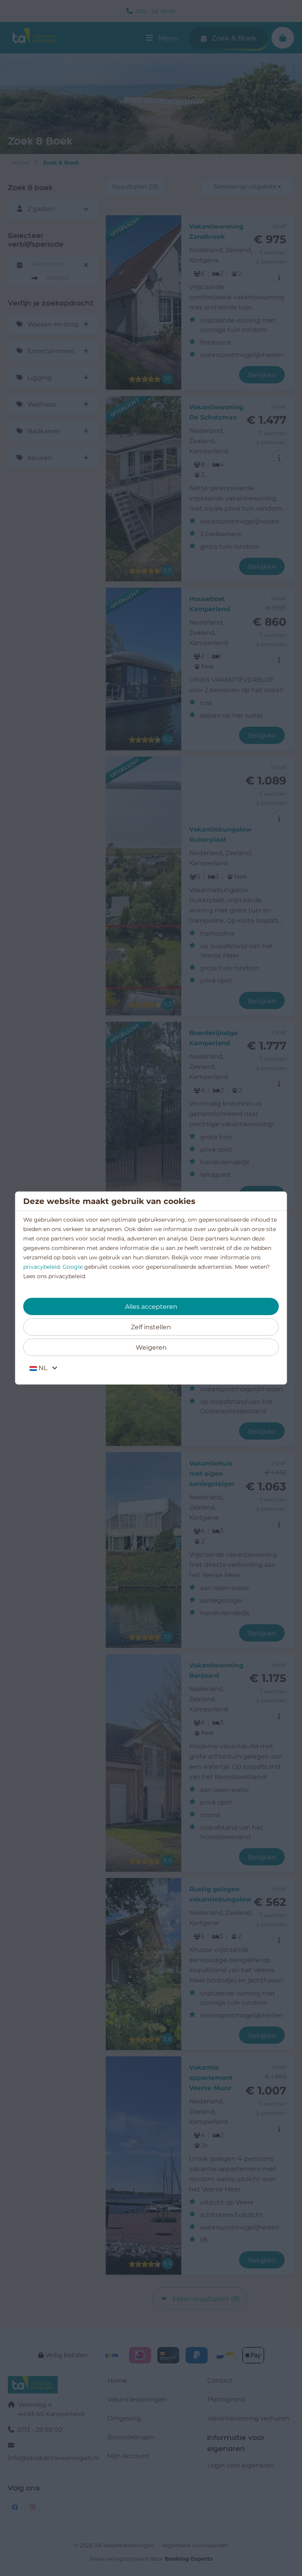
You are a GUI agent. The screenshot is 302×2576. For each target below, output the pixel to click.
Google (73, 1267)
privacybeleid (41, 1267)
